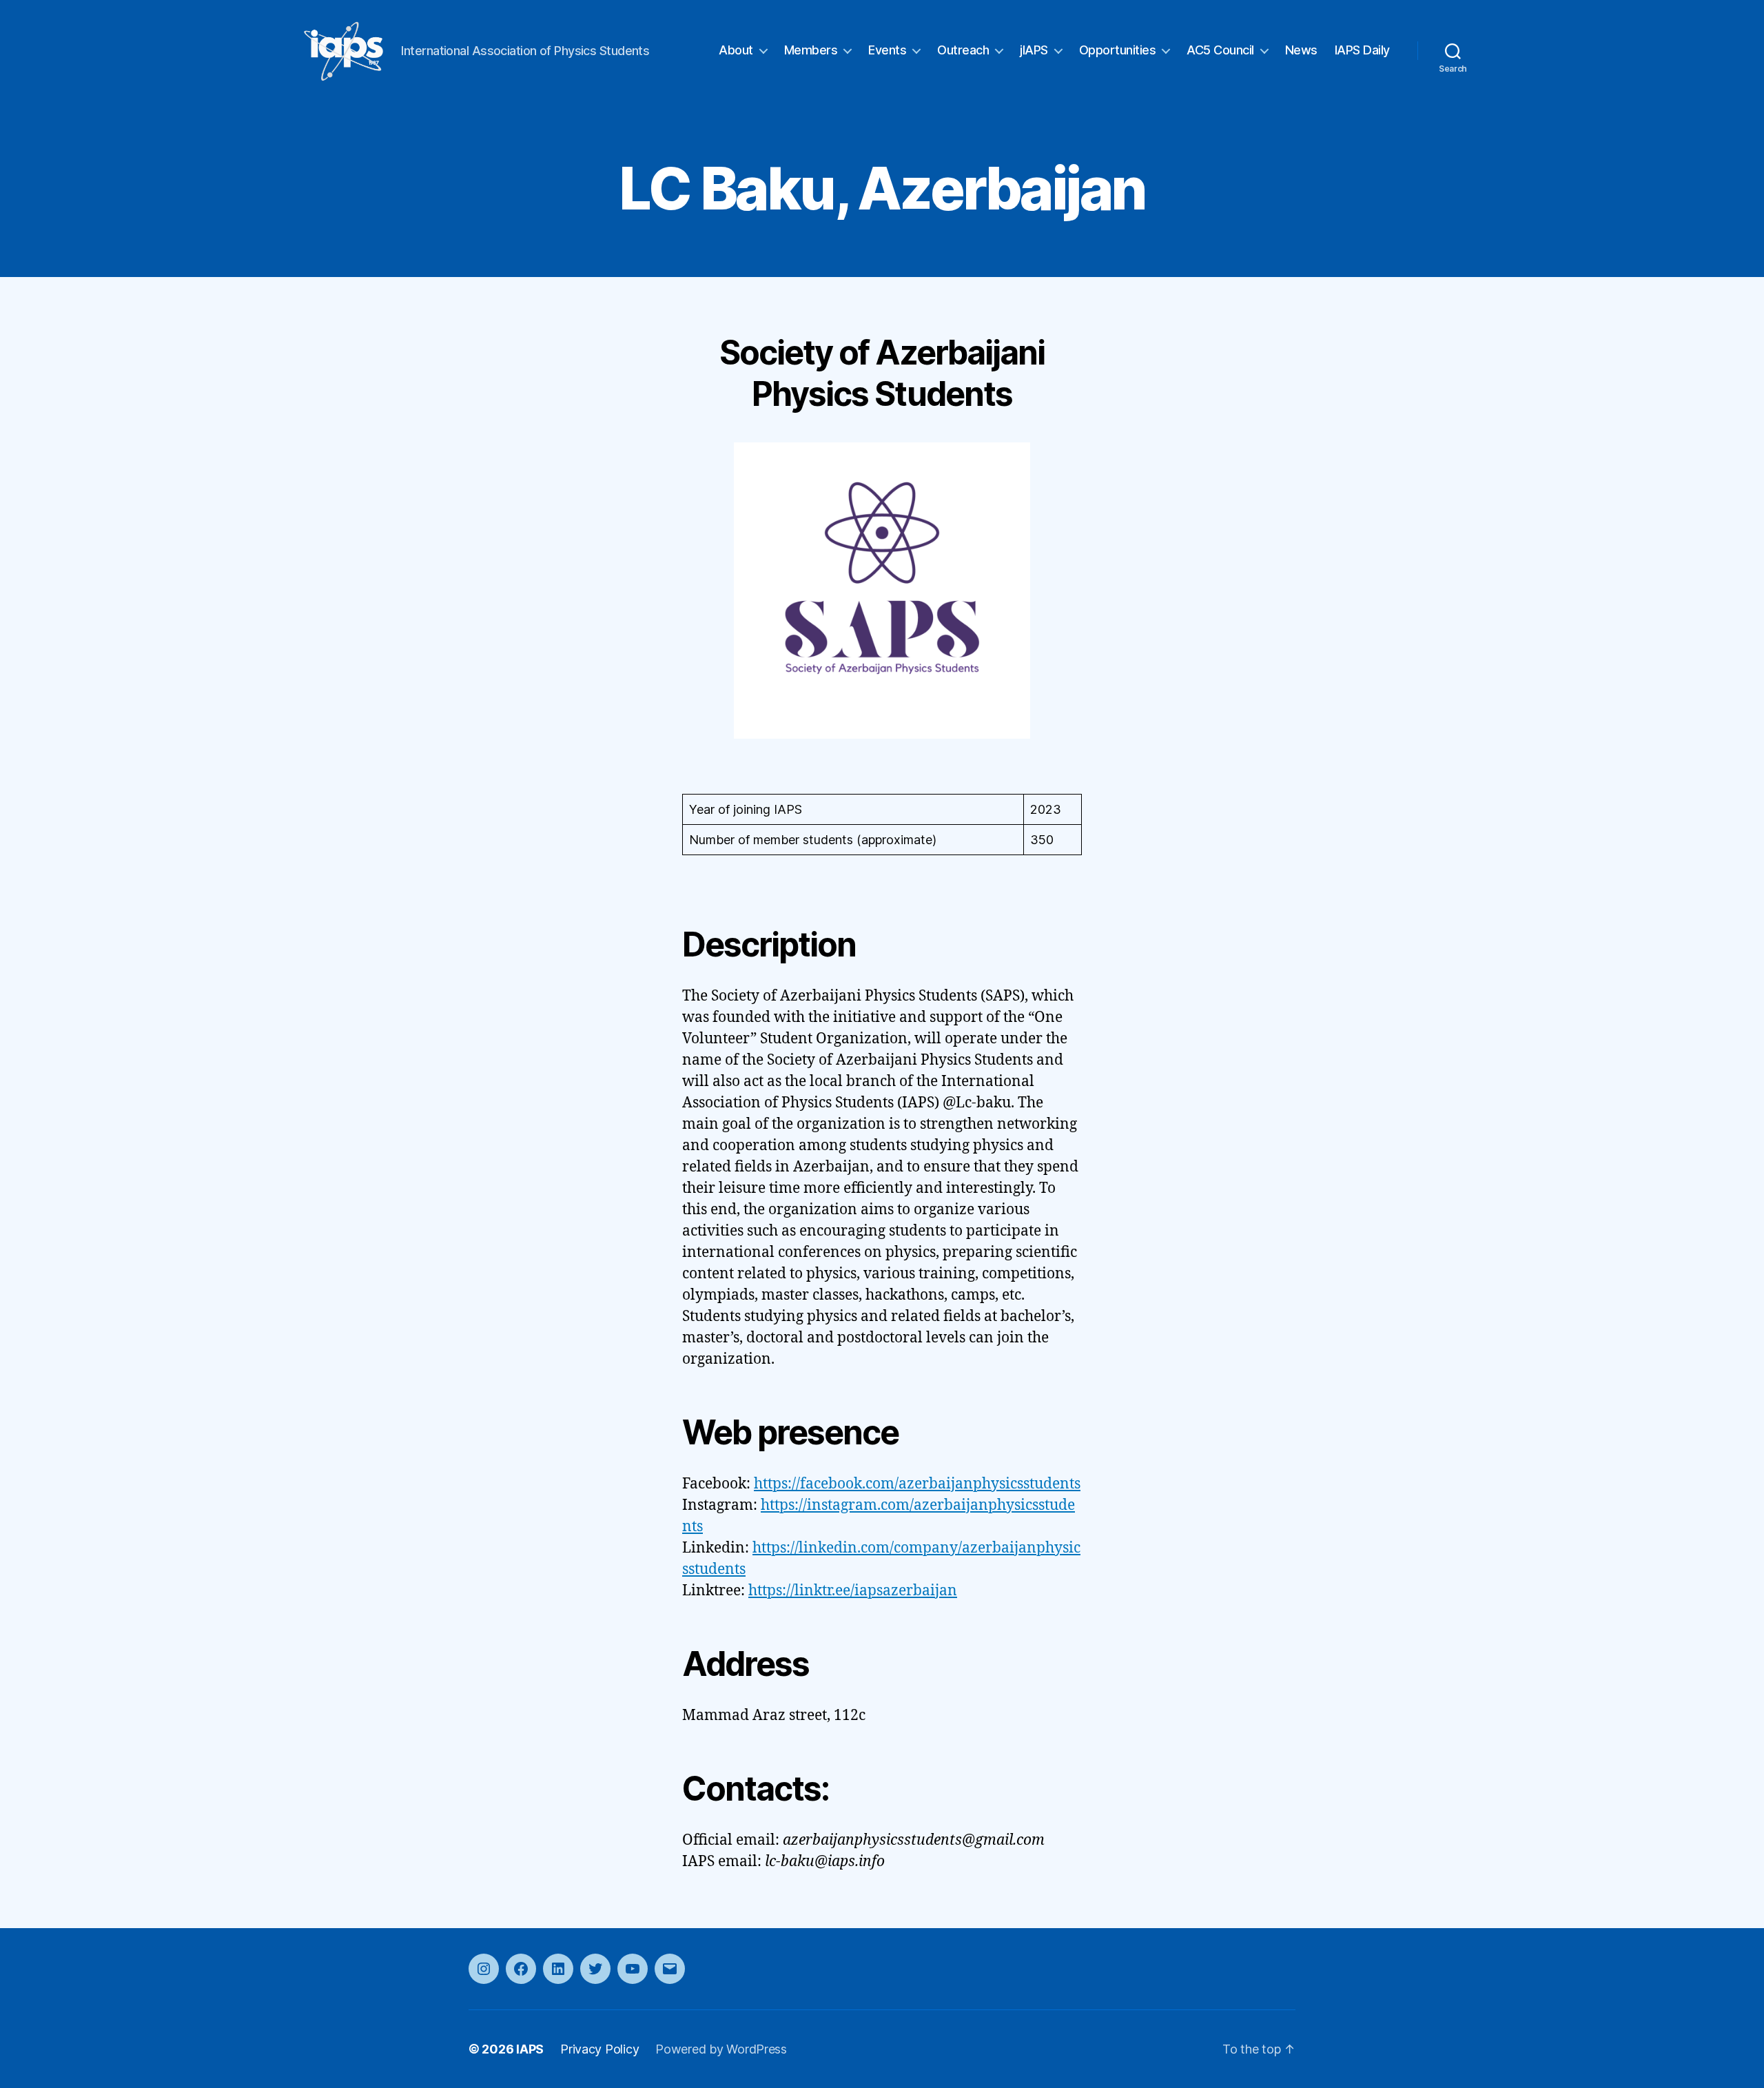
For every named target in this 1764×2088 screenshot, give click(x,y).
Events (887, 50)
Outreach (963, 50)
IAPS (530, 2049)
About (736, 50)
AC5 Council (1220, 50)
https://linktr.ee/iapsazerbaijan (853, 1591)
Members (811, 50)
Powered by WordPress (721, 2049)
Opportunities (1118, 50)
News (1301, 50)
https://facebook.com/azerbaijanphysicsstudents (917, 1484)
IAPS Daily (1362, 50)
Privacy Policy (599, 2049)
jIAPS (1034, 50)
